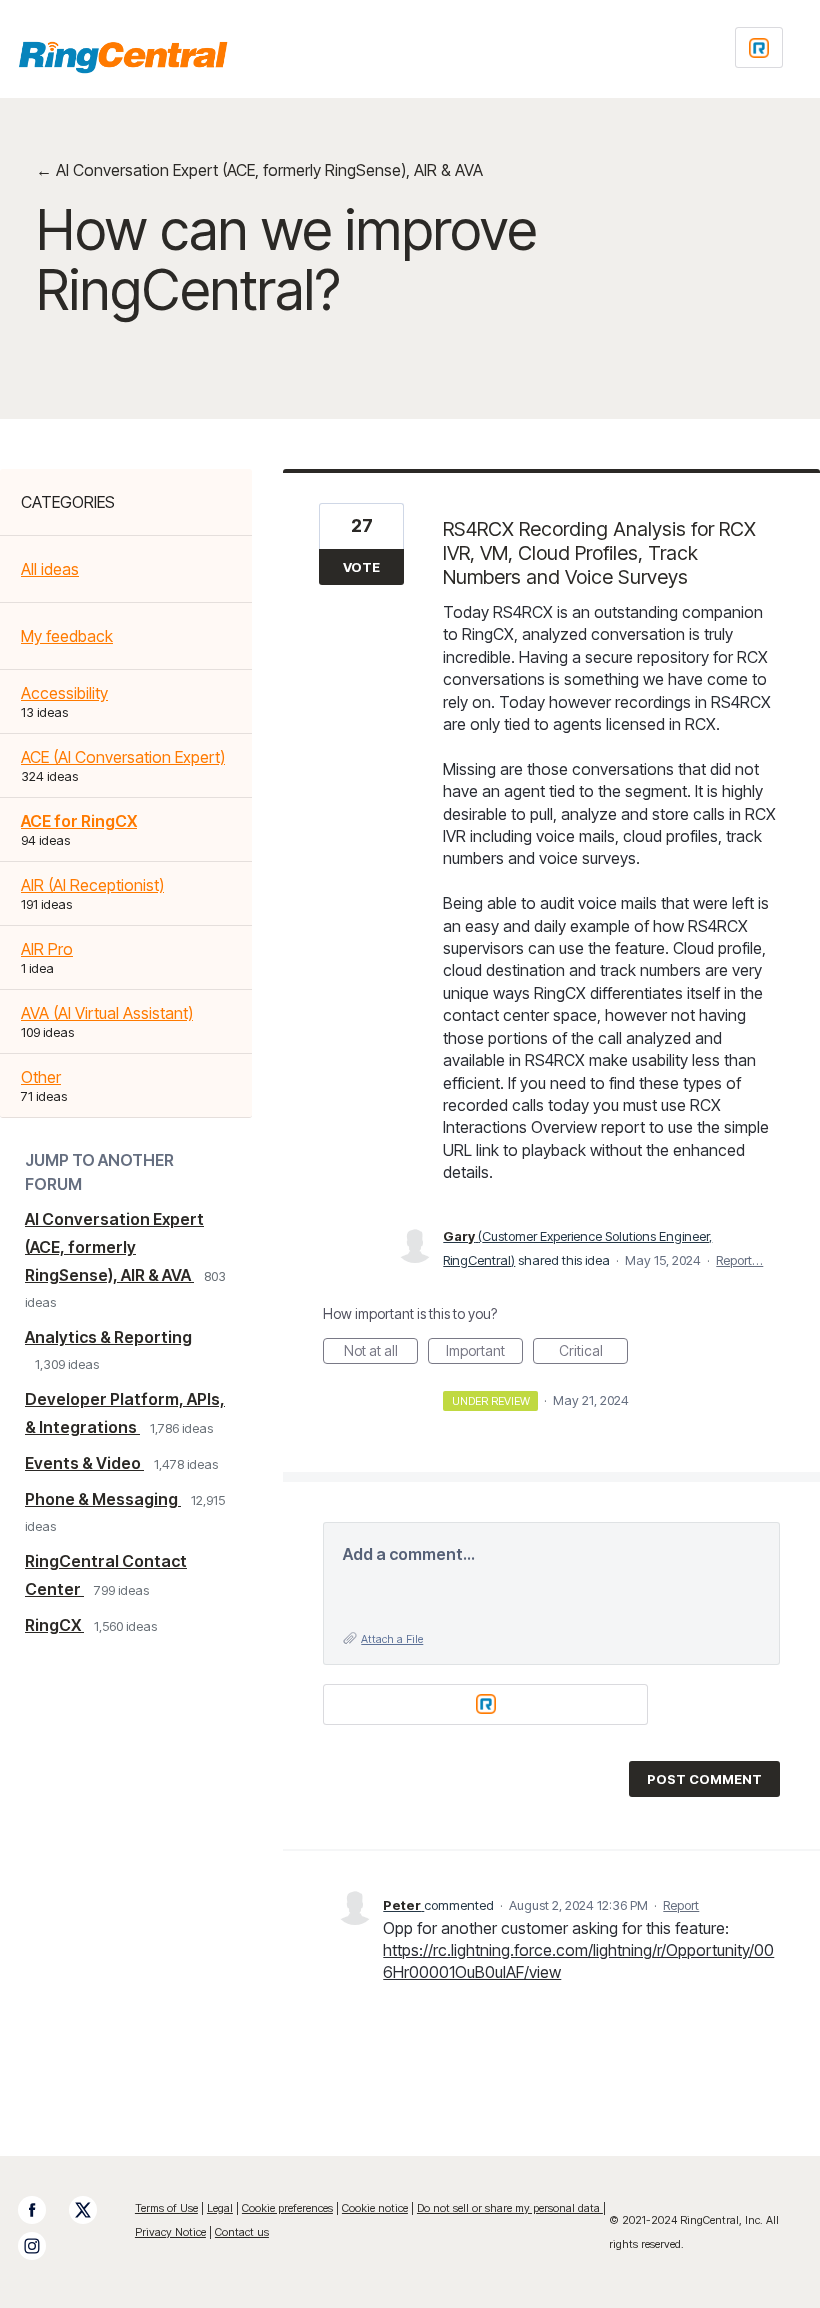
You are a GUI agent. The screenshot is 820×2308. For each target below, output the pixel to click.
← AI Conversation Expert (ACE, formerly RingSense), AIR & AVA (259, 170)
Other (41, 1077)
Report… (739, 1260)
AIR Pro (47, 949)
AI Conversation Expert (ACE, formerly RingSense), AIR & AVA (114, 1247)
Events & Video (84, 1463)
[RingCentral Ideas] (123, 57)
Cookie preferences (287, 2208)
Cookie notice (375, 2208)
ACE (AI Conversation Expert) (123, 757)
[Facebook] (42, 2210)
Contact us (242, 2232)
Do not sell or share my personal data (510, 2208)
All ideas (50, 569)
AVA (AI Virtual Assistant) (107, 1013)
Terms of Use (166, 2208)
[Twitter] (93, 2210)
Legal (220, 2208)
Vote (361, 567)
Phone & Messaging (103, 1499)
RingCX (54, 1625)
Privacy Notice (170, 2232)
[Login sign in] (759, 47)
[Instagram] (42, 2246)
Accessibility (64, 693)
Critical (593, 1353)
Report (681, 1905)
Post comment (704, 1779)
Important (484, 1353)
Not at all (381, 1353)
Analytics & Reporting (108, 1337)
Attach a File (392, 1639)
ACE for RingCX (79, 821)
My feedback (67, 636)
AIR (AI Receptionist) (92, 885)
